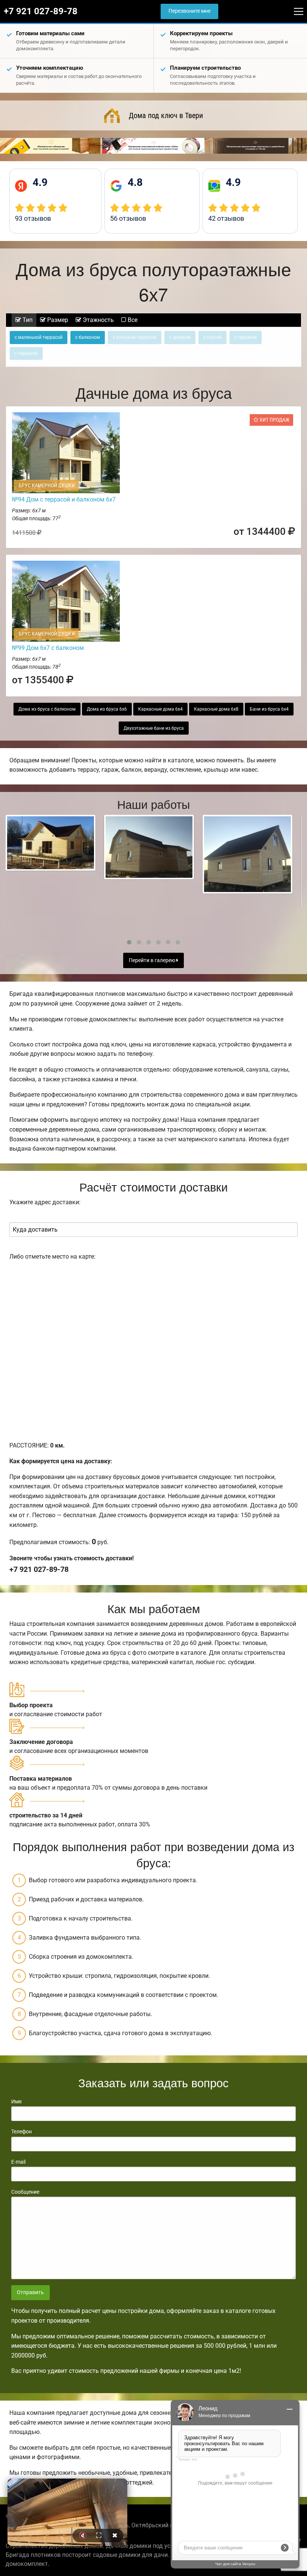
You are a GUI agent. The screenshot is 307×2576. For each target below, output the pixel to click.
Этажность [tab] (98, 320)
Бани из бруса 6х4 (269, 709)
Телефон (22, 2131)
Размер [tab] (57, 320)
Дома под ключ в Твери (166, 115)
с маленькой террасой (39, 337)
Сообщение (25, 2192)
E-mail (18, 2162)
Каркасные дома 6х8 (216, 709)
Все (132, 320)
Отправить (30, 2292)
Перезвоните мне (189, 11)
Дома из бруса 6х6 (107, 709)
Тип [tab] (27, 320)
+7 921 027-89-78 (41, 11)
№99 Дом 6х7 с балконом (48, 648)
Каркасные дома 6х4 (160, 709)
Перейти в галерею (153, 960)
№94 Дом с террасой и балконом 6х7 (64, 499)
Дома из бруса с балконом (47, 709)
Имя (16, 2102)
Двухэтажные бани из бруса (154, 728)
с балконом (88, 337)
